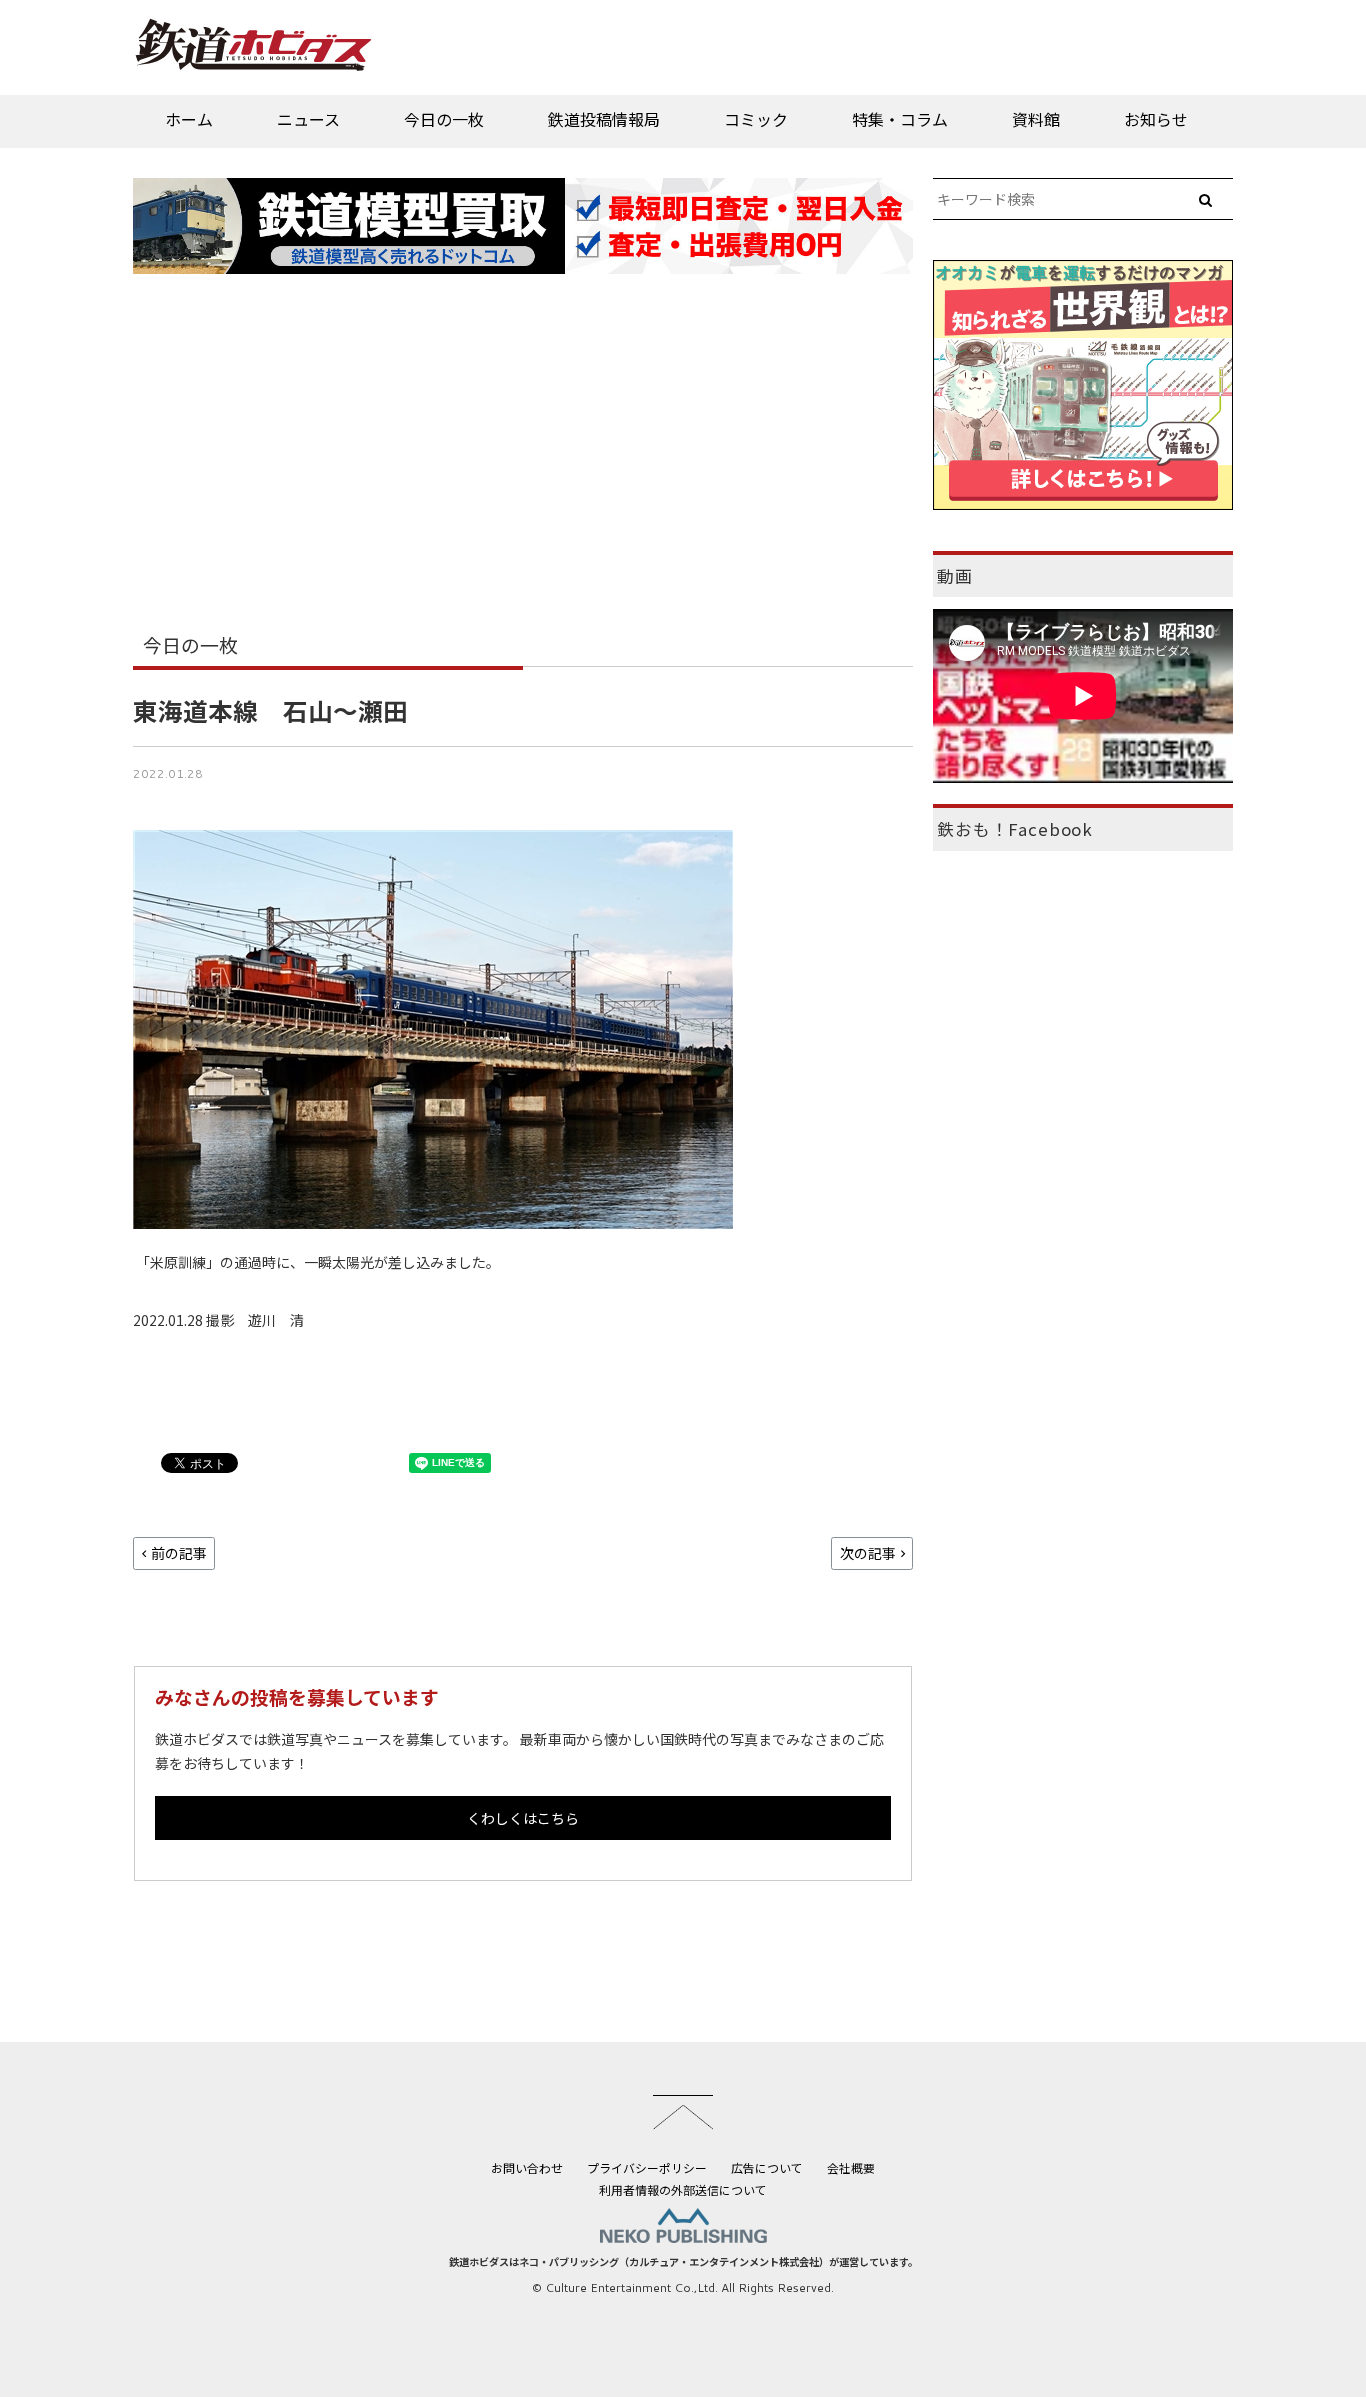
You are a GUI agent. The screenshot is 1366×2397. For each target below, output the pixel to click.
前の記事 (179, 1553)
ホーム (189, 119)
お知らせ (1156, 119)
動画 (955, 576)
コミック (756, 119)
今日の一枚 (444, 119)
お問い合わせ (527, 2167)
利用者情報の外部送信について (683, 2189)
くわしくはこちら (523, 1818)
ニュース (308, 119)
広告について (767, 2167)
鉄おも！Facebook (1015, 829)
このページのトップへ (683, 2112)
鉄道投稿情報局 (604, 119)
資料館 (1036, 119)
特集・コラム (900, 119)
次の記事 (868, 1553)
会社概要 (851, 2167)
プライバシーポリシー (647, 2167)
